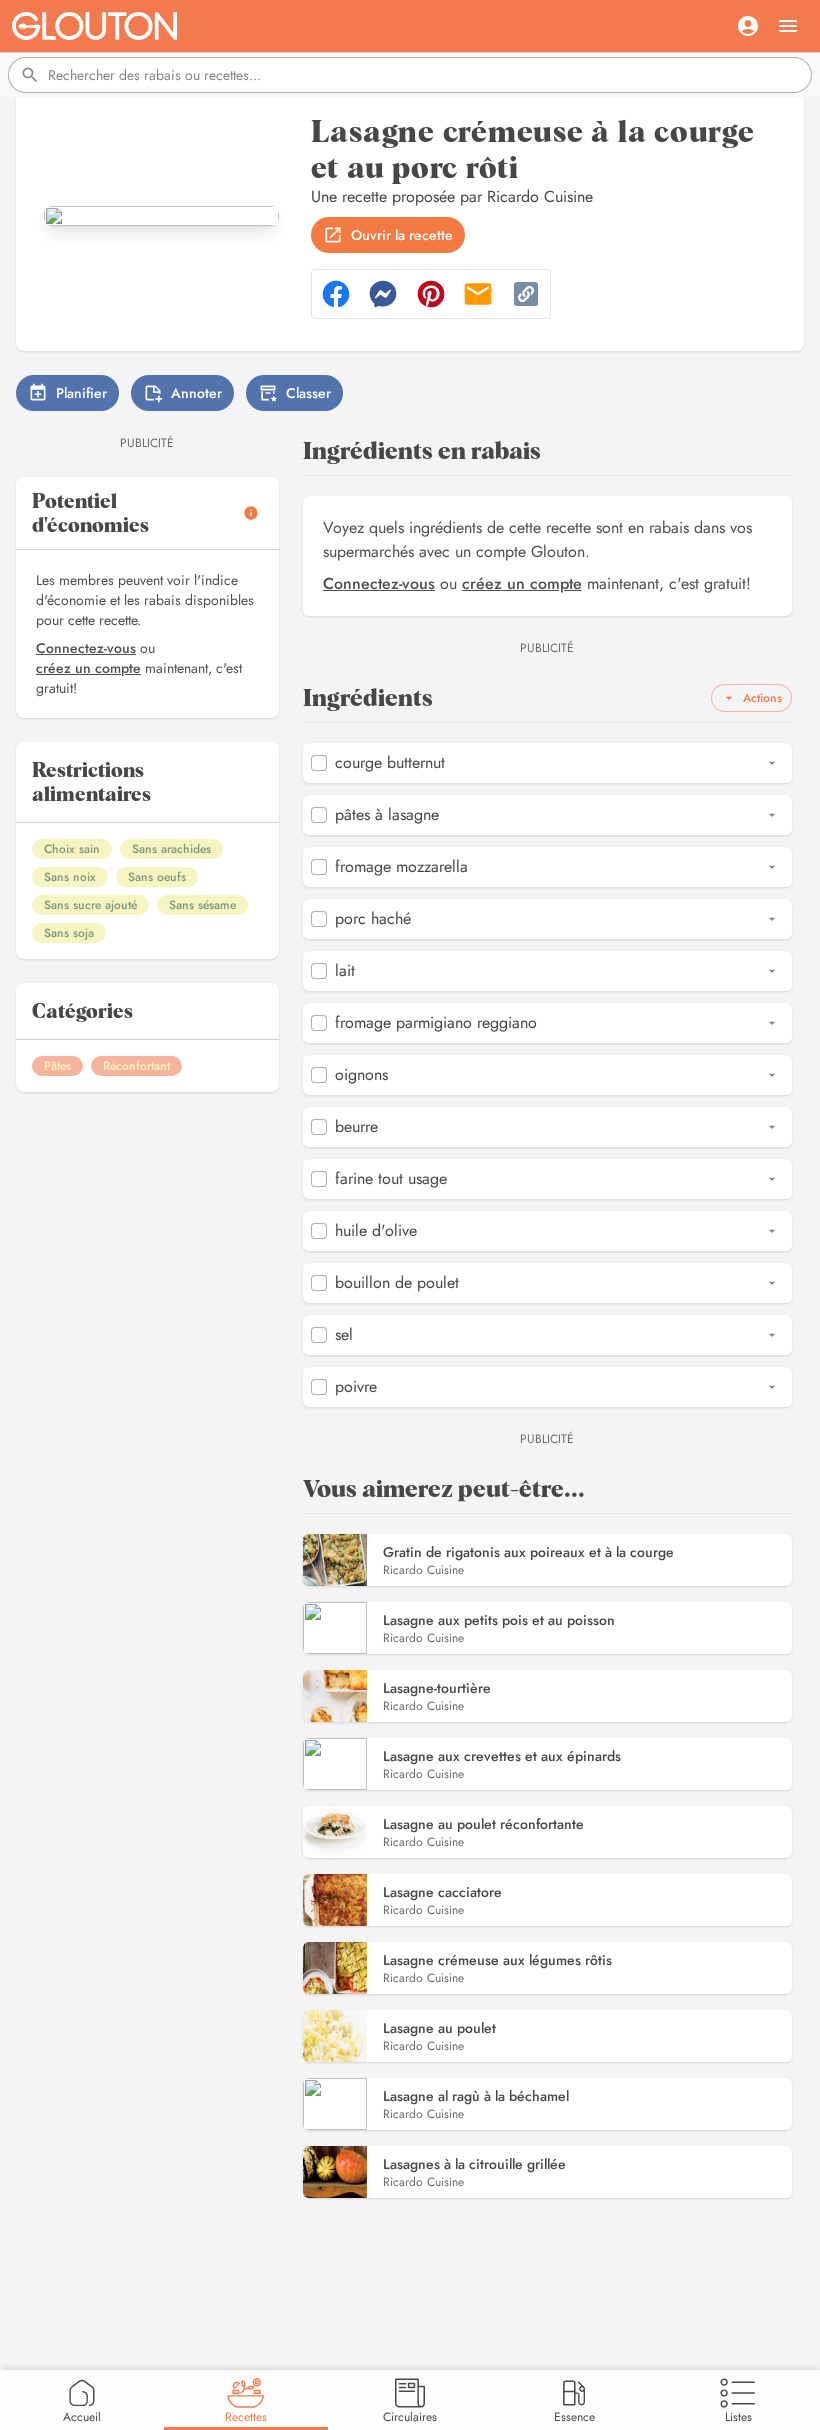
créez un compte (88, 668)
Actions (762, 698)
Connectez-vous (86, 648)
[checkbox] (319, 763)
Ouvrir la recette (402, 235)
